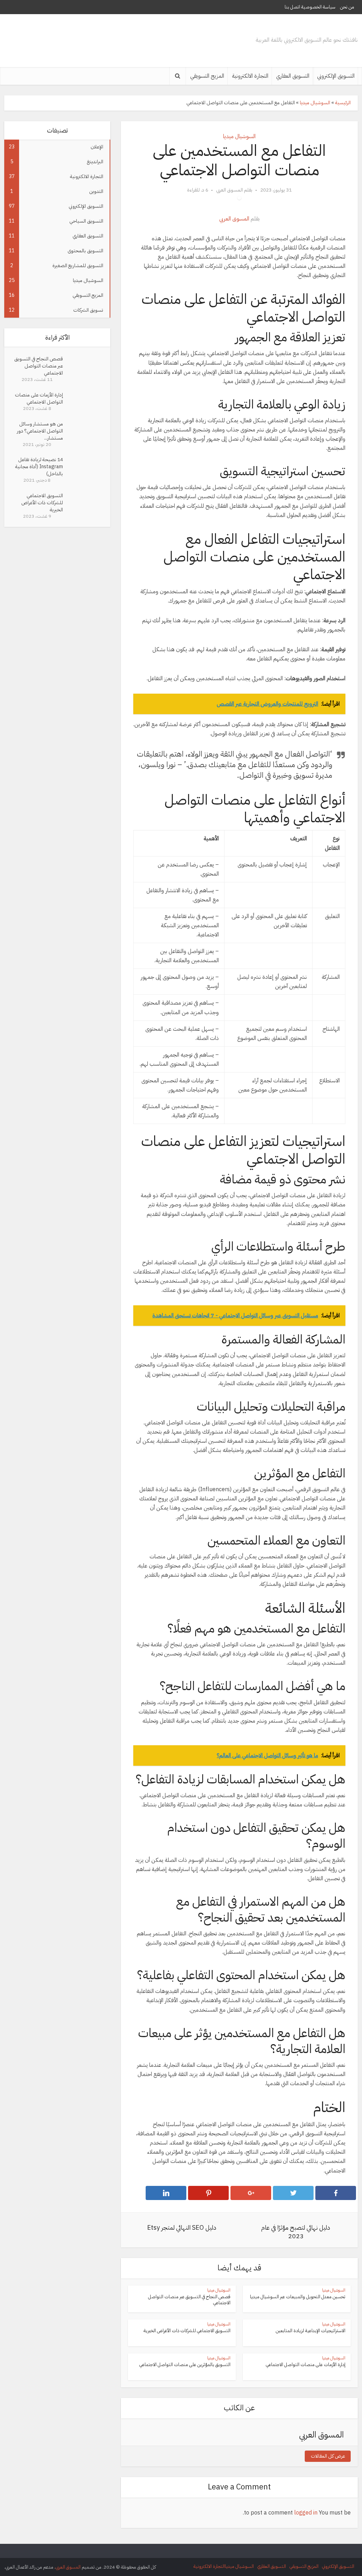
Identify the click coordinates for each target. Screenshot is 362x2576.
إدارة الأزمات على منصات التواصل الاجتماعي (39, 398)
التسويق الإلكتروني (336, 76)
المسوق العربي (229, 190)
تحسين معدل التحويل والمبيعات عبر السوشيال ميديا (298, 2297)
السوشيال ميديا (315, 103)
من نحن (347, 7)
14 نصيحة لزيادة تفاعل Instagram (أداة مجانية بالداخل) (39, 467)
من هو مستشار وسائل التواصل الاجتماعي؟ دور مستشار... (40, 431)
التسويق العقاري (293, 76)
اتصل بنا (292, 7)
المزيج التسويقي (207, 76)
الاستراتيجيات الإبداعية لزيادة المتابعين (311, 2331)
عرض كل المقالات (328, 2456)
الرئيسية (343, 103)
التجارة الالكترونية (250, 76)
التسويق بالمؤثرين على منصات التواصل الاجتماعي (185, 2365)
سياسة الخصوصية (318, 7)
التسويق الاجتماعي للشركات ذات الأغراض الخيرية (42, 503)
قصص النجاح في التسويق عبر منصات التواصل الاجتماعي (39, 366)
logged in (306, 2513)
